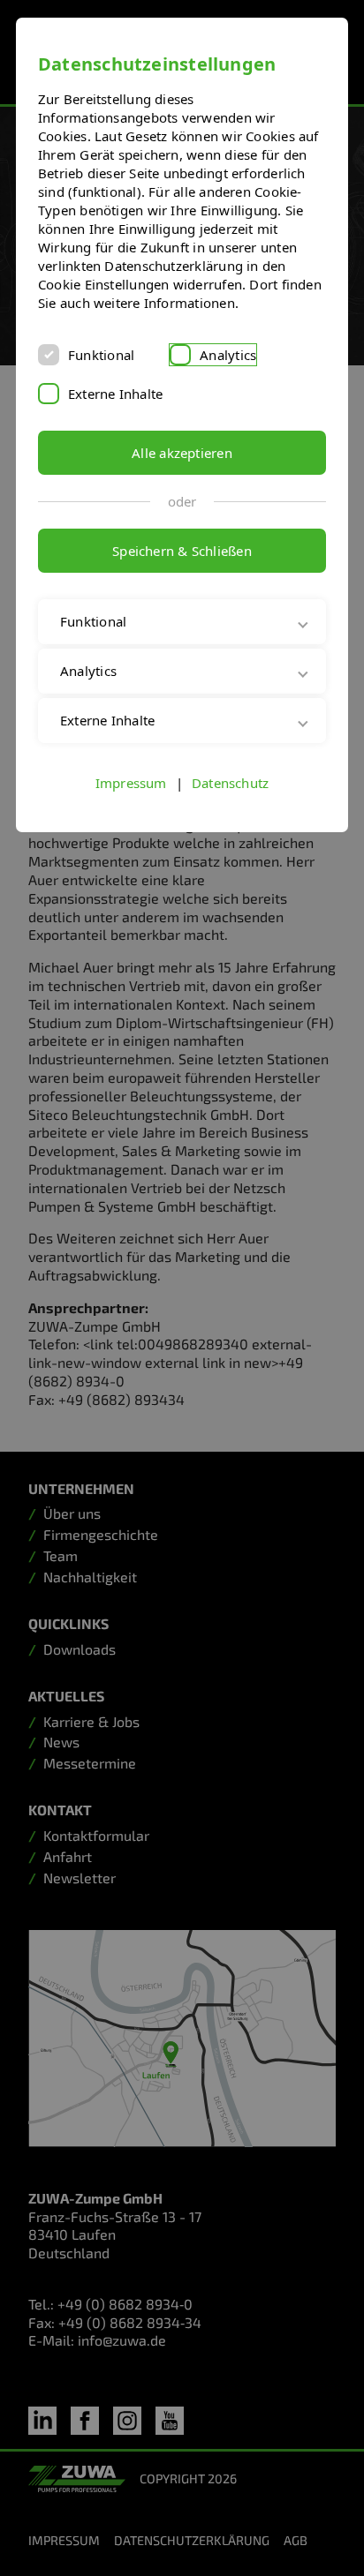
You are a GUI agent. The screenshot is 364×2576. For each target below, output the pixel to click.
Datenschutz (230, 801)
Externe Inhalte (115, 394)
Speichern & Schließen (182, 551)
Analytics (228, 355)
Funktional (101, 355)
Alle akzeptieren (182, 453)
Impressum (131, 801)
